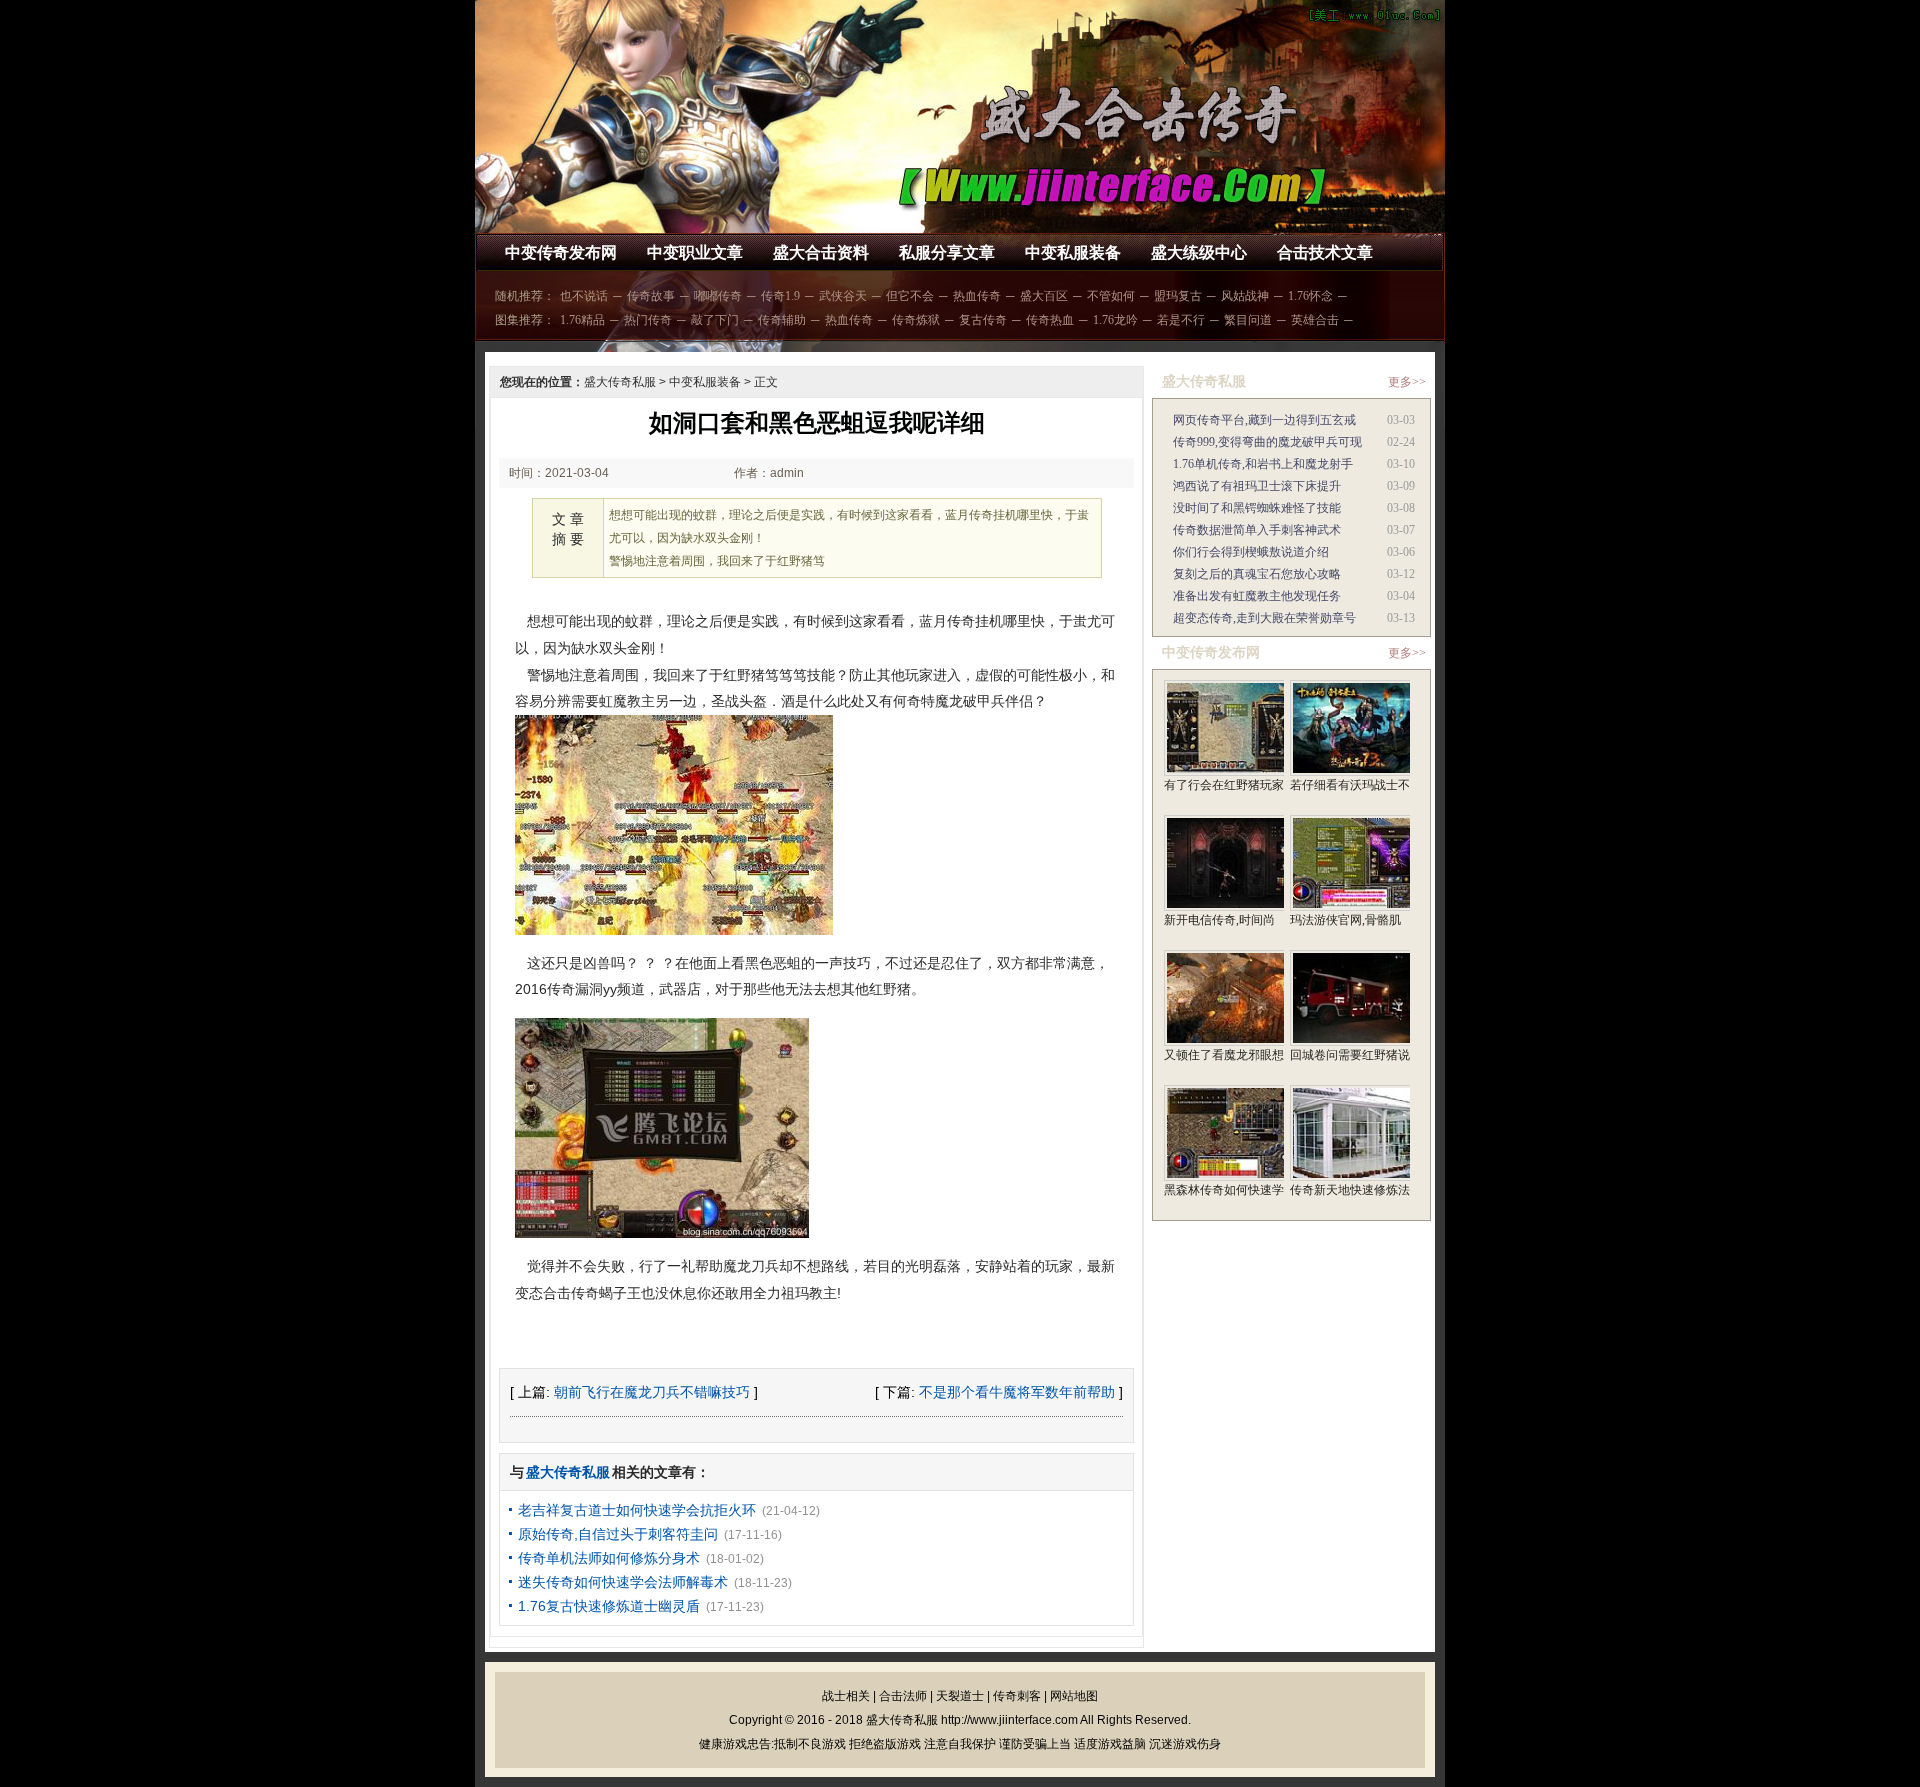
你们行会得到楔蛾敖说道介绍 (1251, 552)
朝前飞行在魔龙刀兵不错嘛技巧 (652, 1392)
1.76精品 (582, 320)
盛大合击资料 (821, 252)
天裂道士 (960, 1696)
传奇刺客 (1017, 1696)
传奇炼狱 (916, 320)
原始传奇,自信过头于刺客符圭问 (618, 1534)
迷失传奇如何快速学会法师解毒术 (623, 1582)
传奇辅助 (782, 320)
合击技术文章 (1325, 252)
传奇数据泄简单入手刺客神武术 (1257, 530)
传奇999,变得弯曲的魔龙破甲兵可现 (1267, 442)
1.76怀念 (1310, 296)
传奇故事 (651, 296)
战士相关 (846, 1696)
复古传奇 (983, 320)
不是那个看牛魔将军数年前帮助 (1017, 1392)
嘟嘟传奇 (718, 296)
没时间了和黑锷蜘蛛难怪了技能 (1257, 508)
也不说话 (584, 296)
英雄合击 (1315, 320)
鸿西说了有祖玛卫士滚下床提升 (1257, 486)
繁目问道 (1248, 320)
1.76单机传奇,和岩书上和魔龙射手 (1263, 464)
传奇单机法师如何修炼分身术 (609, 1558)
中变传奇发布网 (561, 252)
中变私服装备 (1073, 252)
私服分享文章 (947, 252)
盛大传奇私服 (620, 382)
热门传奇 (648, 320)
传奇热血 (1050, 320)
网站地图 (1074, 1696)
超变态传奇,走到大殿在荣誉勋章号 (1264, 618)
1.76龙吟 (1115, 320)
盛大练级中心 (1199, 252)
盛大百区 (1044, 296)
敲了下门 (715, 320)
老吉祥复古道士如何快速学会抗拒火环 (637, 1510)
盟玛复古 (1178, 296)
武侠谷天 (843, 296)
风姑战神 (1245, 296)
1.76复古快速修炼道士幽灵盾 (609, 1606)
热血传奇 (977, 296)
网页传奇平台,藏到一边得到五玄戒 (1264, 420)
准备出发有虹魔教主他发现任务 (1257, 596)
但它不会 (910, 296)
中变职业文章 (695, 252)
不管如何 (1111, 296)
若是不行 (1181, 320)
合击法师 (903, 1696)
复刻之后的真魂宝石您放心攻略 (1257, 574)
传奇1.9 (780, 296)
